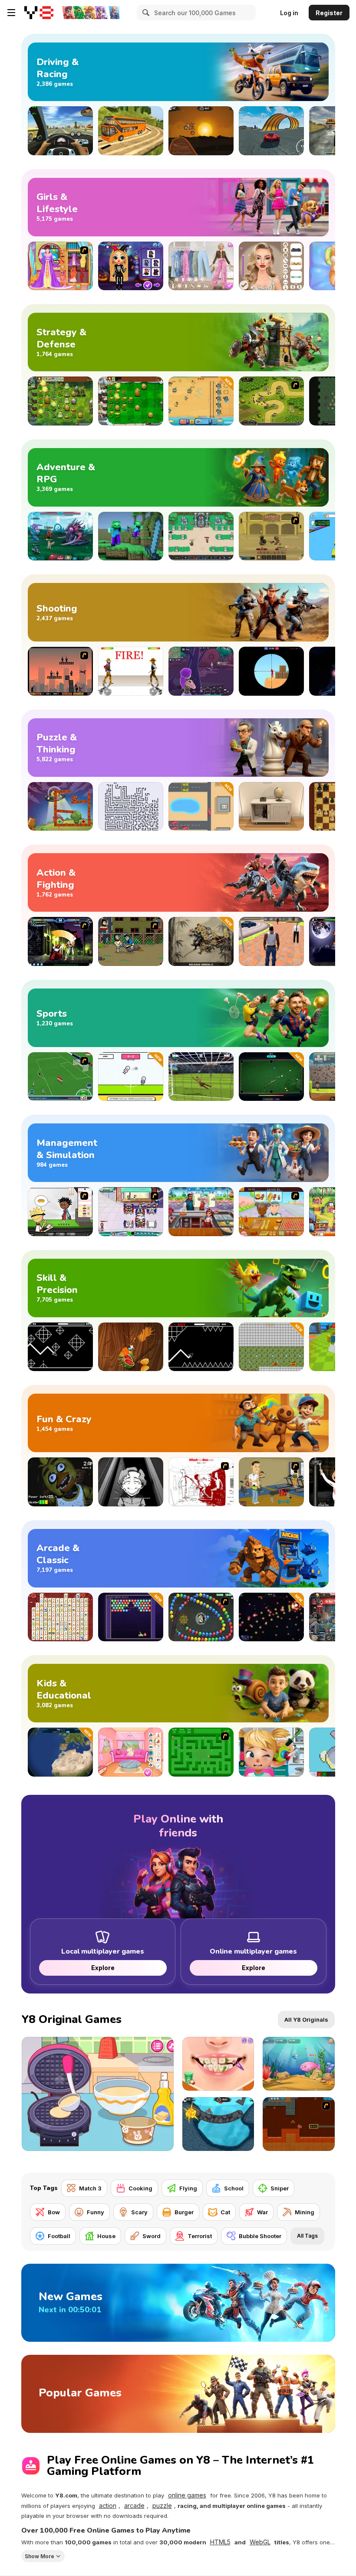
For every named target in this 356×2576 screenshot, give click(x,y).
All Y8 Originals (306, 2020)
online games (187, 2495)
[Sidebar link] (11, 13)
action (108, 2506)
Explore (102, 1968)
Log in (289, 13)
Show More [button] (40, 2556)
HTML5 (220, 2542)
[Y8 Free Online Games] (39, 13)
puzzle (162, 2506)
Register (329, 13)
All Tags (307, 2236)
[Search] (145, 13)
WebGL (260, 2542)
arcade (134, 2506)
